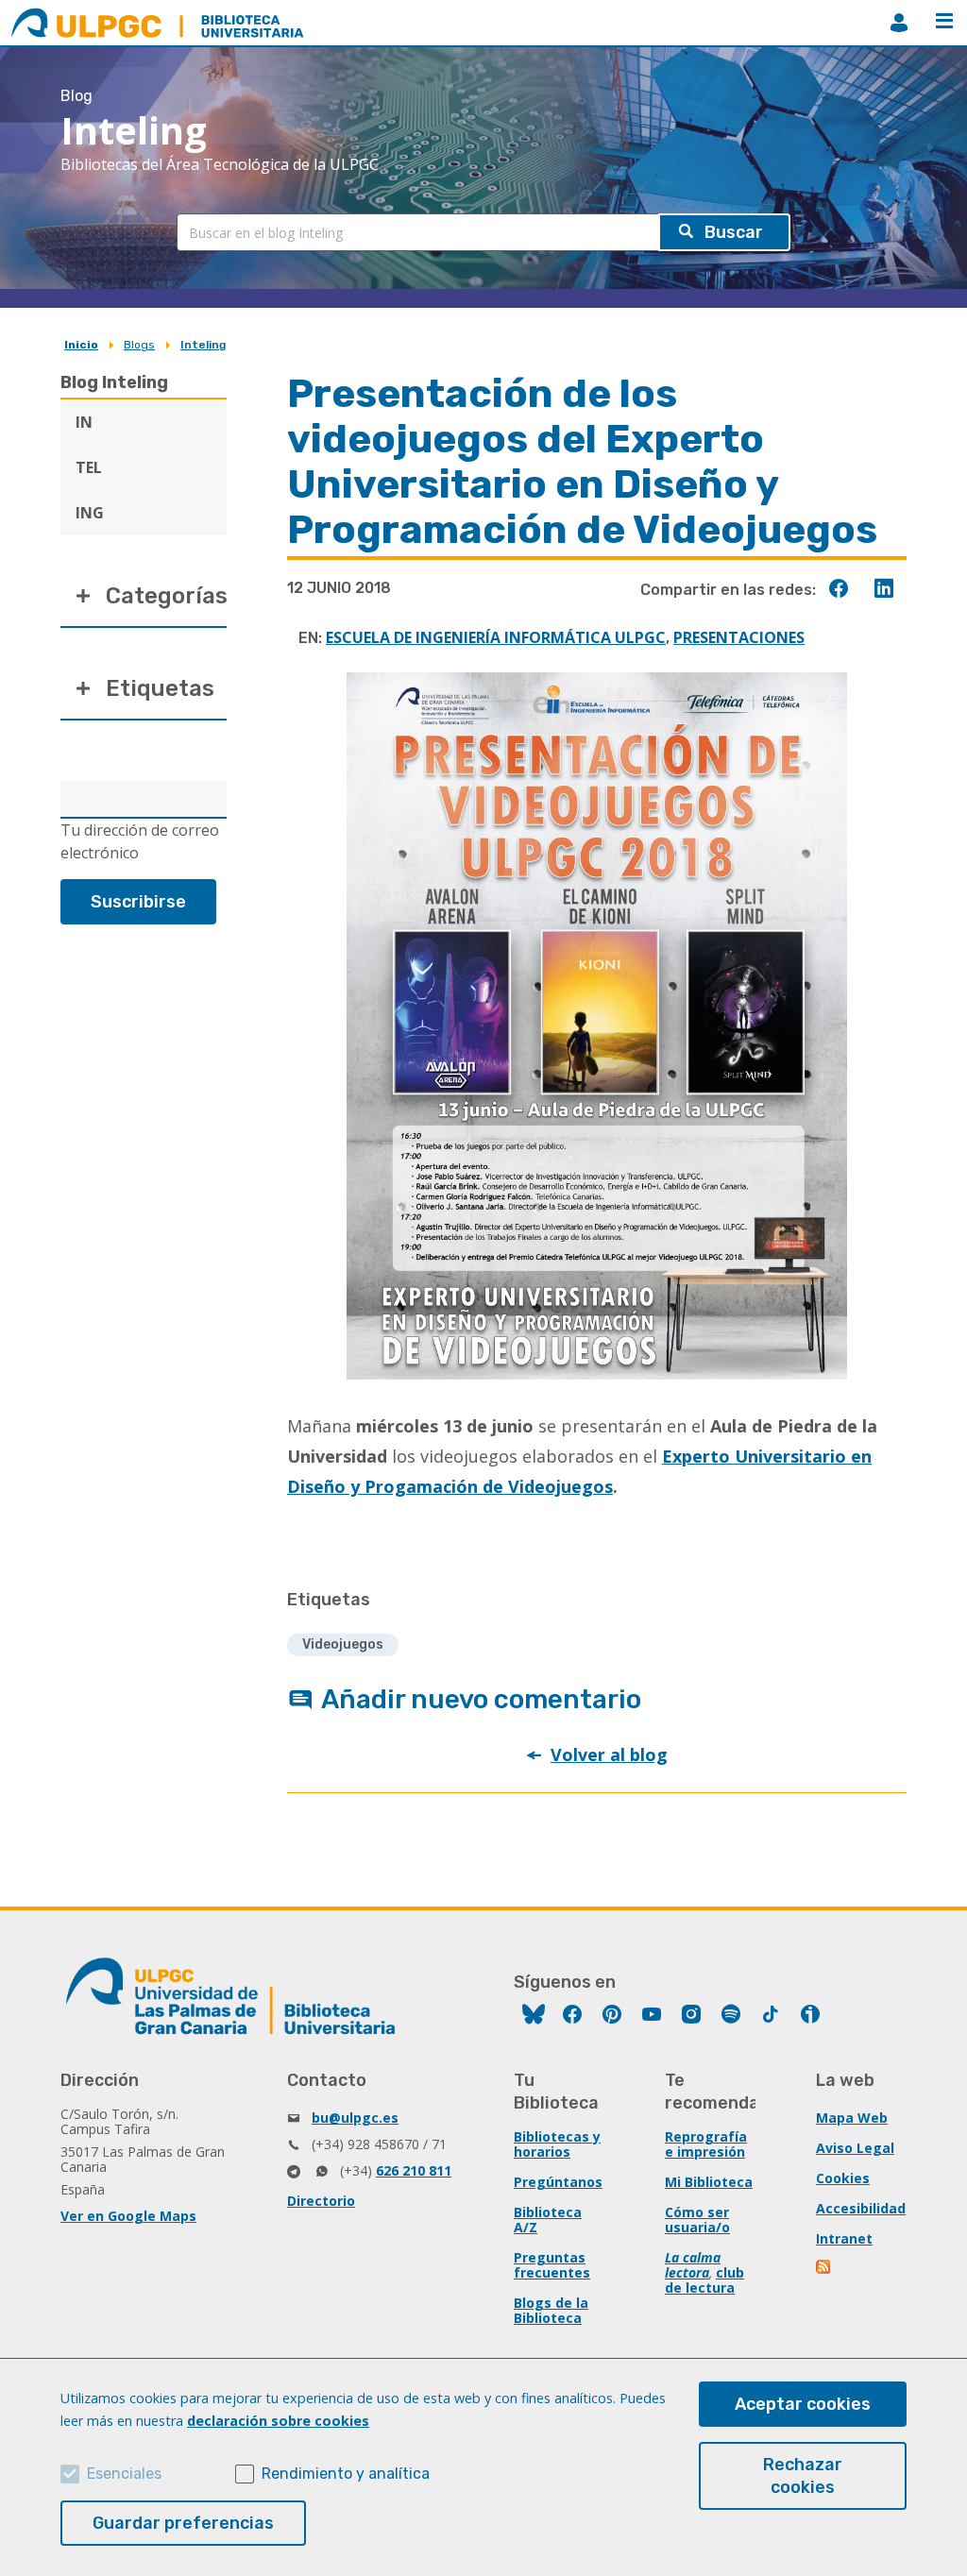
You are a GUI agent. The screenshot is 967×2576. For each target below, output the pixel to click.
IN (84, 422)
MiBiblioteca (899, 23)
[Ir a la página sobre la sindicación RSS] (824, 2269)
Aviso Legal (855, 2148)
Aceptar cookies (803, 2404)
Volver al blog (609, 1754)
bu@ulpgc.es (355, 2118)
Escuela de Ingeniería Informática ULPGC (496, 637)
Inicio (81, 345)
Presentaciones (739, 637)
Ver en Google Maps (128, 2216)
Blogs (139, 345)
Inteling (203, 345)
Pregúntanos (558, 2182)
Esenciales (124, 2474)
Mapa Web (852, 2118)
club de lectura (704, 2280)
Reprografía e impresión (706, 2144)
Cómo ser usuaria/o (697, 2220)
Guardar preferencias (183, 2523)
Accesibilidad (861, 2208)
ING (90, 513)
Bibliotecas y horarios (557, 2144)
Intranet (844, 2238)
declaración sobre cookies (278, 2421)
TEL (89, 467)
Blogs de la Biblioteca (551, 2310)
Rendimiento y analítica (346, 2474)
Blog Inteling (114, 382)
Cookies (843, 2178)
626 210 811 (414, 2170)
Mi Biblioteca (709, 2182)
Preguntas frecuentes (552, 2265)
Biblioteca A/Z (548, 2220)
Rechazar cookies (803, 2476)
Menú (944, 23)
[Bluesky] (534, 2017)
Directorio (321, 2201)
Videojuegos (343, 1644)
